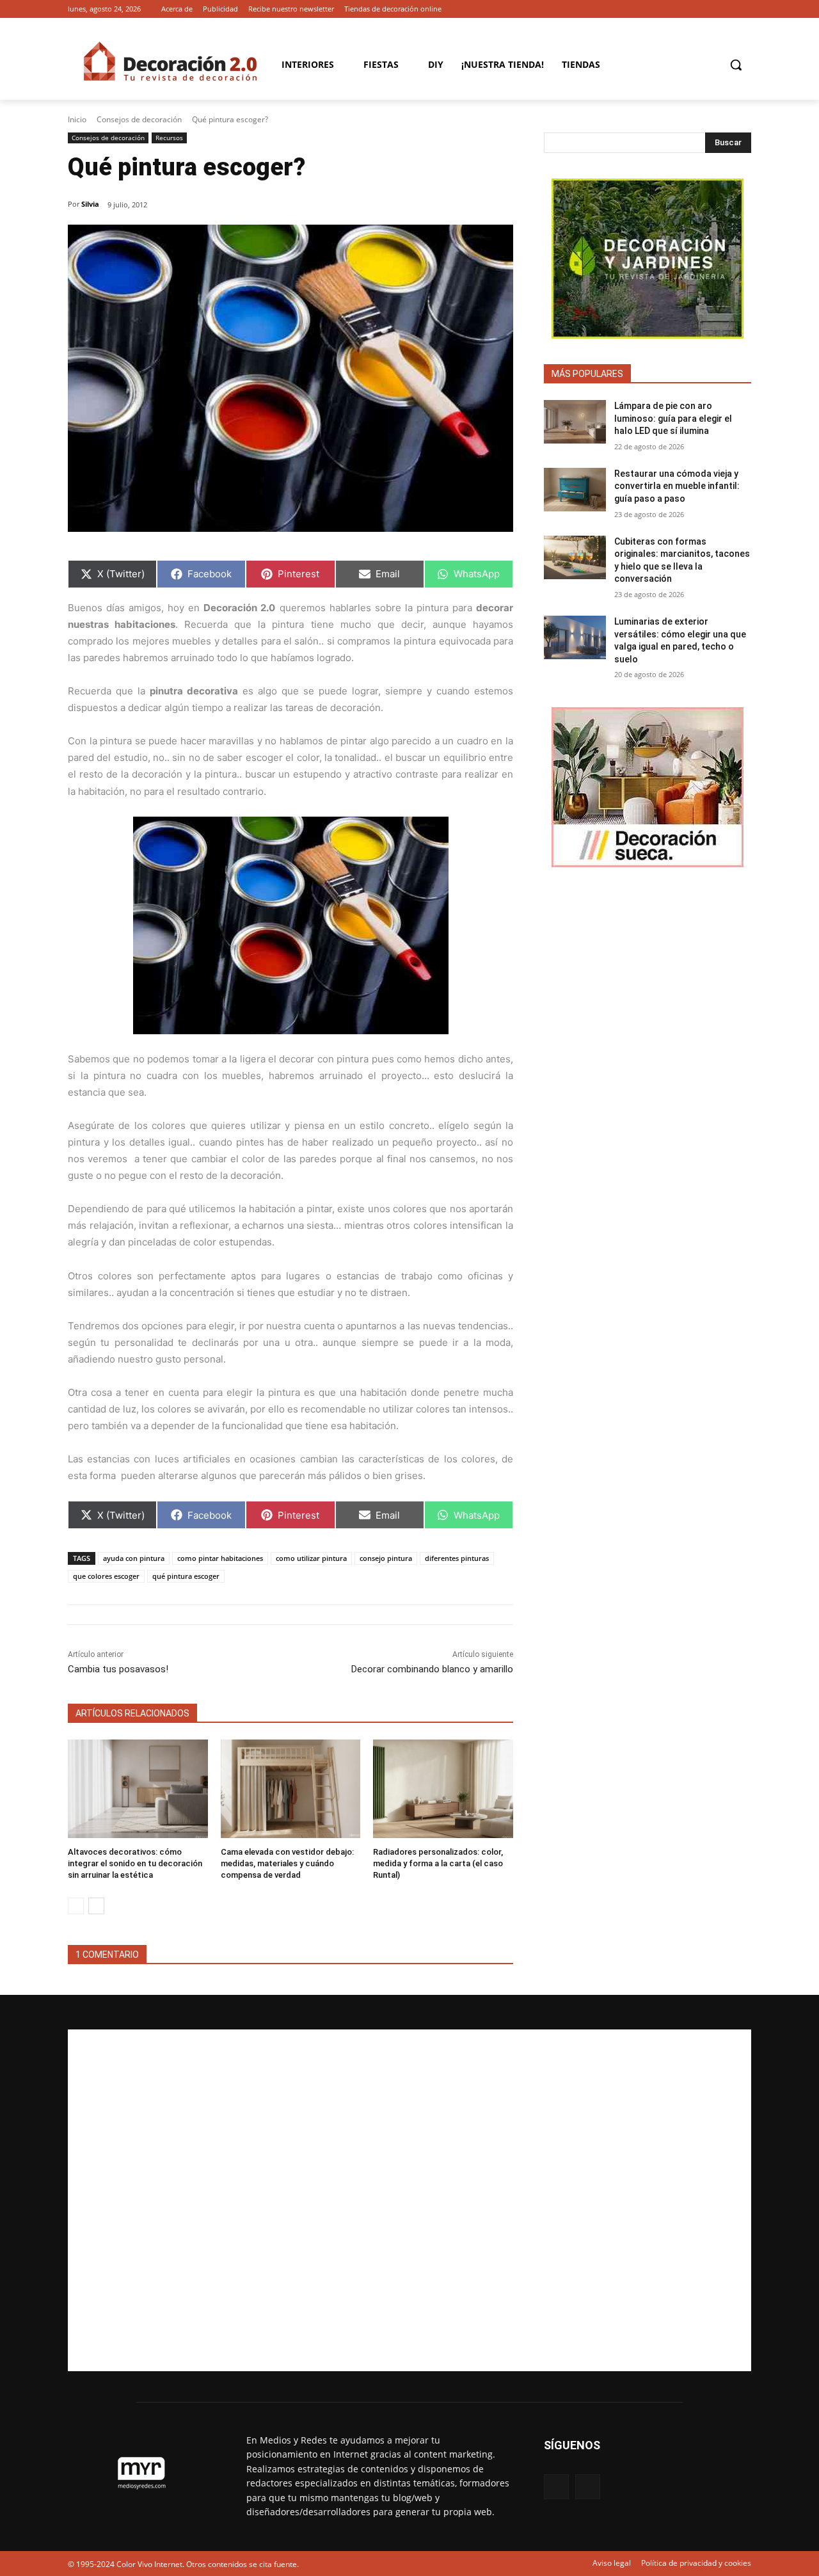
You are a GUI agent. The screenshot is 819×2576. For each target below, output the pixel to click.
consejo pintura (386, 1558)
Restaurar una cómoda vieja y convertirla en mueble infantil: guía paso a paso (677, 486)
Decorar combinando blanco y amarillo (432, 1669)
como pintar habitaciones (220, 1558)
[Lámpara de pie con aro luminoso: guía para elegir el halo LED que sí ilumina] (575, 422)
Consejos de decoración (139, 119)
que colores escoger (106, 1576)
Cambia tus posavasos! (118, 1669)
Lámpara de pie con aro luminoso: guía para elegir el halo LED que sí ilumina (673, 418)
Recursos (169, 138)
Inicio (77, 119)
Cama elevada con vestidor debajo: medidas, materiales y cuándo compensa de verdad (287, 1863)
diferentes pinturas (457, 1558)
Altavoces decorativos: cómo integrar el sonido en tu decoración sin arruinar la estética (135, 1863)
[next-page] (96, 1906)
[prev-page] (76, 1906)
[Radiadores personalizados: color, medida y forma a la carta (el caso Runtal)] (443, 1788)
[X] (744, 9)
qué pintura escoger (186, 1576)
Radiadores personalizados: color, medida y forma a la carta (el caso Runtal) (438, 1863)
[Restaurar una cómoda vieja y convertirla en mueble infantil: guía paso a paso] (575, 490)
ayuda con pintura (134, 1558)
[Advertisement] (409, 2200)
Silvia (90, 204)
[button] (736, 65)
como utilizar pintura (311, 1558)
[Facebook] (726, 9)
